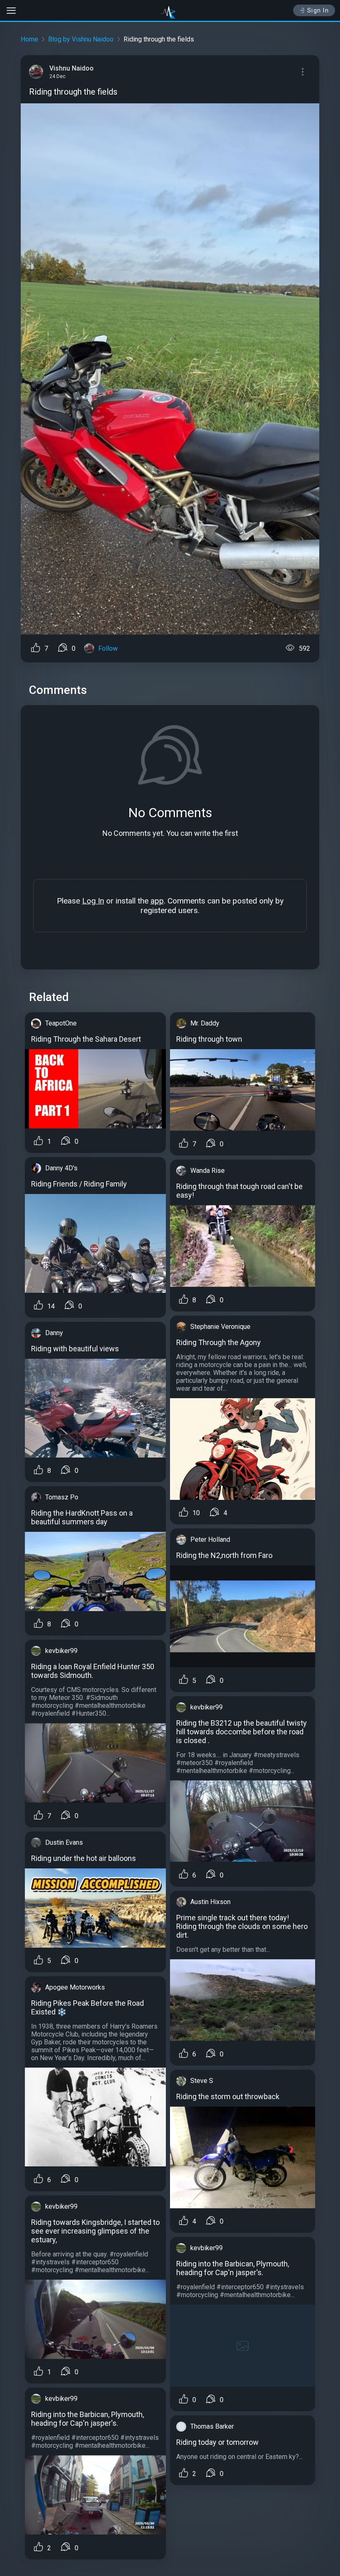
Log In (93, 901)
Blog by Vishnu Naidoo (81, 39)
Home (29, 39)
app (157, 901)
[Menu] (303, 72)
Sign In (318, 10)
